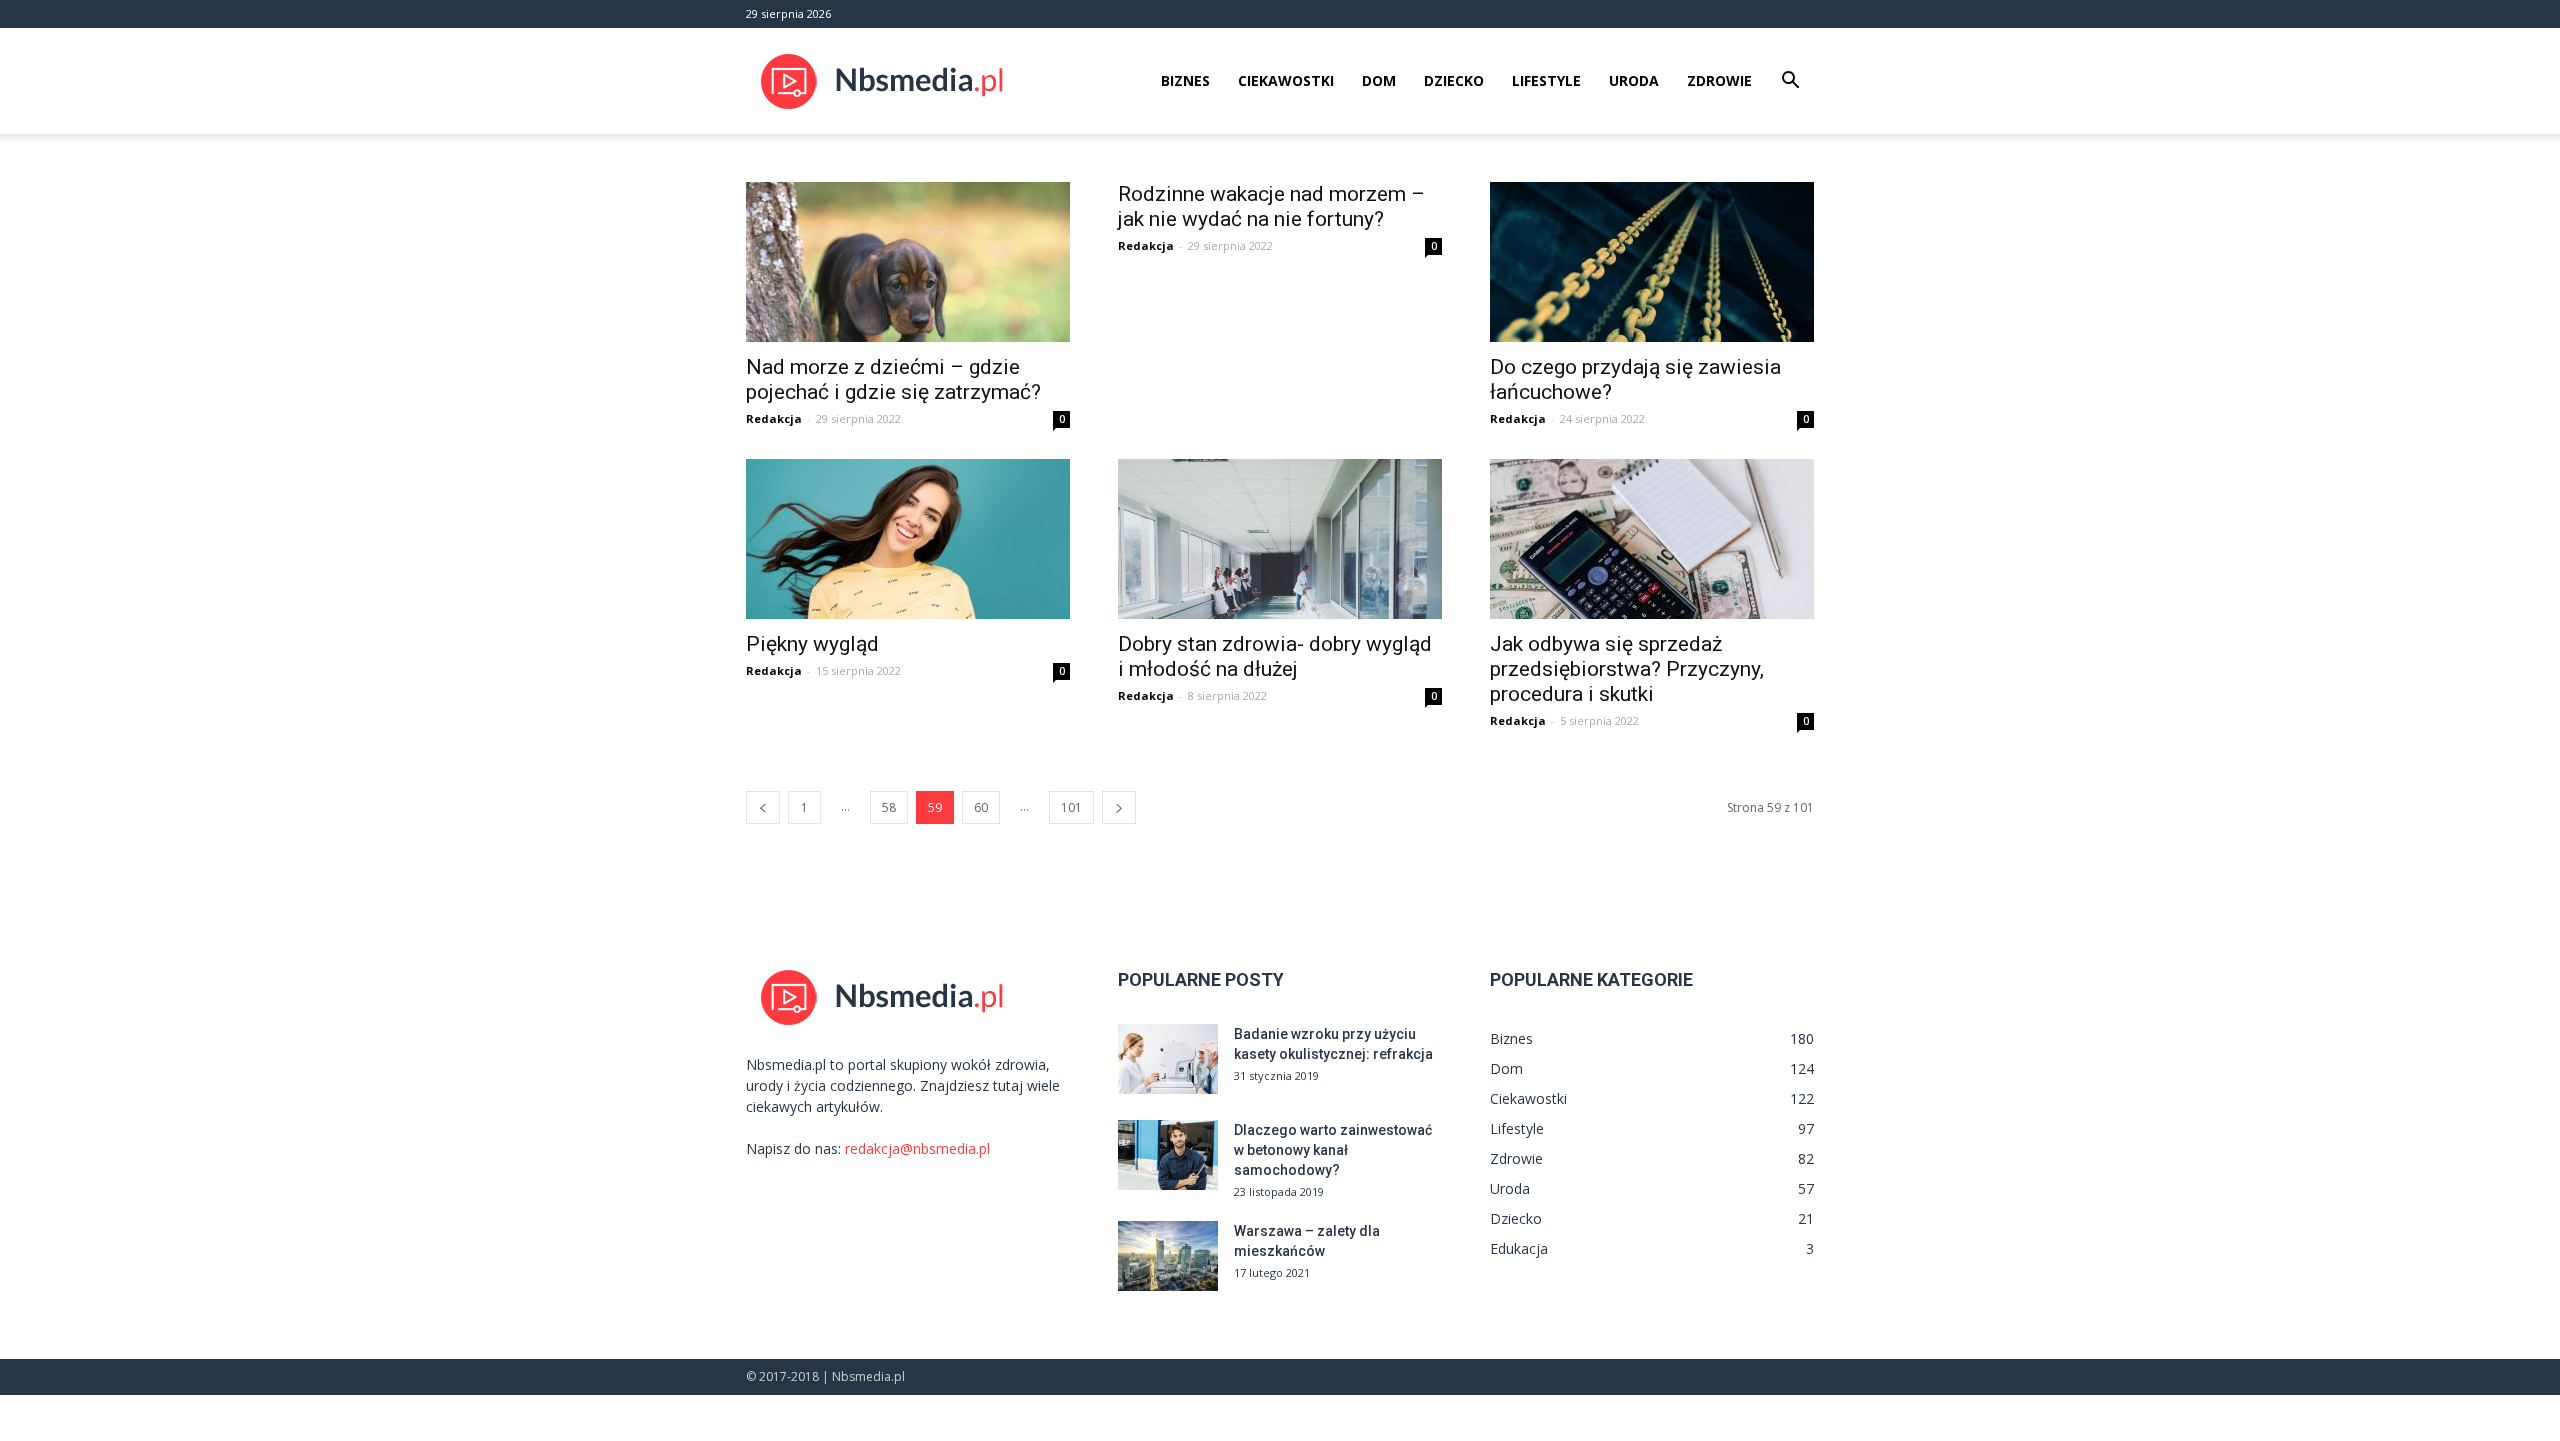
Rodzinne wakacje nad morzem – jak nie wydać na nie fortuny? (1271, 206)
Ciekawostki (1286, 80)
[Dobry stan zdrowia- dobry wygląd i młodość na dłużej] (1280, 539)
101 (1071, 807)
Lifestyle (1546, 80)
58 (889, 807)
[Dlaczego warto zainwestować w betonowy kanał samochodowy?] (1168, 1155)
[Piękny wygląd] (908, 539)
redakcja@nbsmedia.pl (917, 1148)
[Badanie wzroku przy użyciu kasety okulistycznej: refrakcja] (1168, 1059)
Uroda (1634, 80)
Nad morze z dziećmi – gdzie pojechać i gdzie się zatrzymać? (893, 379)
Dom (1379, 80)
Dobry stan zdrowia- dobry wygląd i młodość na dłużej (1275, 656)
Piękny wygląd (812, 644)
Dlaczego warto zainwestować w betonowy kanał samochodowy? (1333, 1150)
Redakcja (774, 418)
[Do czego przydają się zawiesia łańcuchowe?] (1652, 262)
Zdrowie (1719, 80)
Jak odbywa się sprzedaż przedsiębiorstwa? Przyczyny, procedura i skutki (1627, 669)
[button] (1790, 82)
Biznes (1185, 80)
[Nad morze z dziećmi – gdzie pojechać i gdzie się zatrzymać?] (908, 262)
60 (981, 807)
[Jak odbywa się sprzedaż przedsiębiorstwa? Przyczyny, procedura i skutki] (1652, 539)
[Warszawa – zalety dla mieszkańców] (1168, 1256)
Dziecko (1454, 80)
